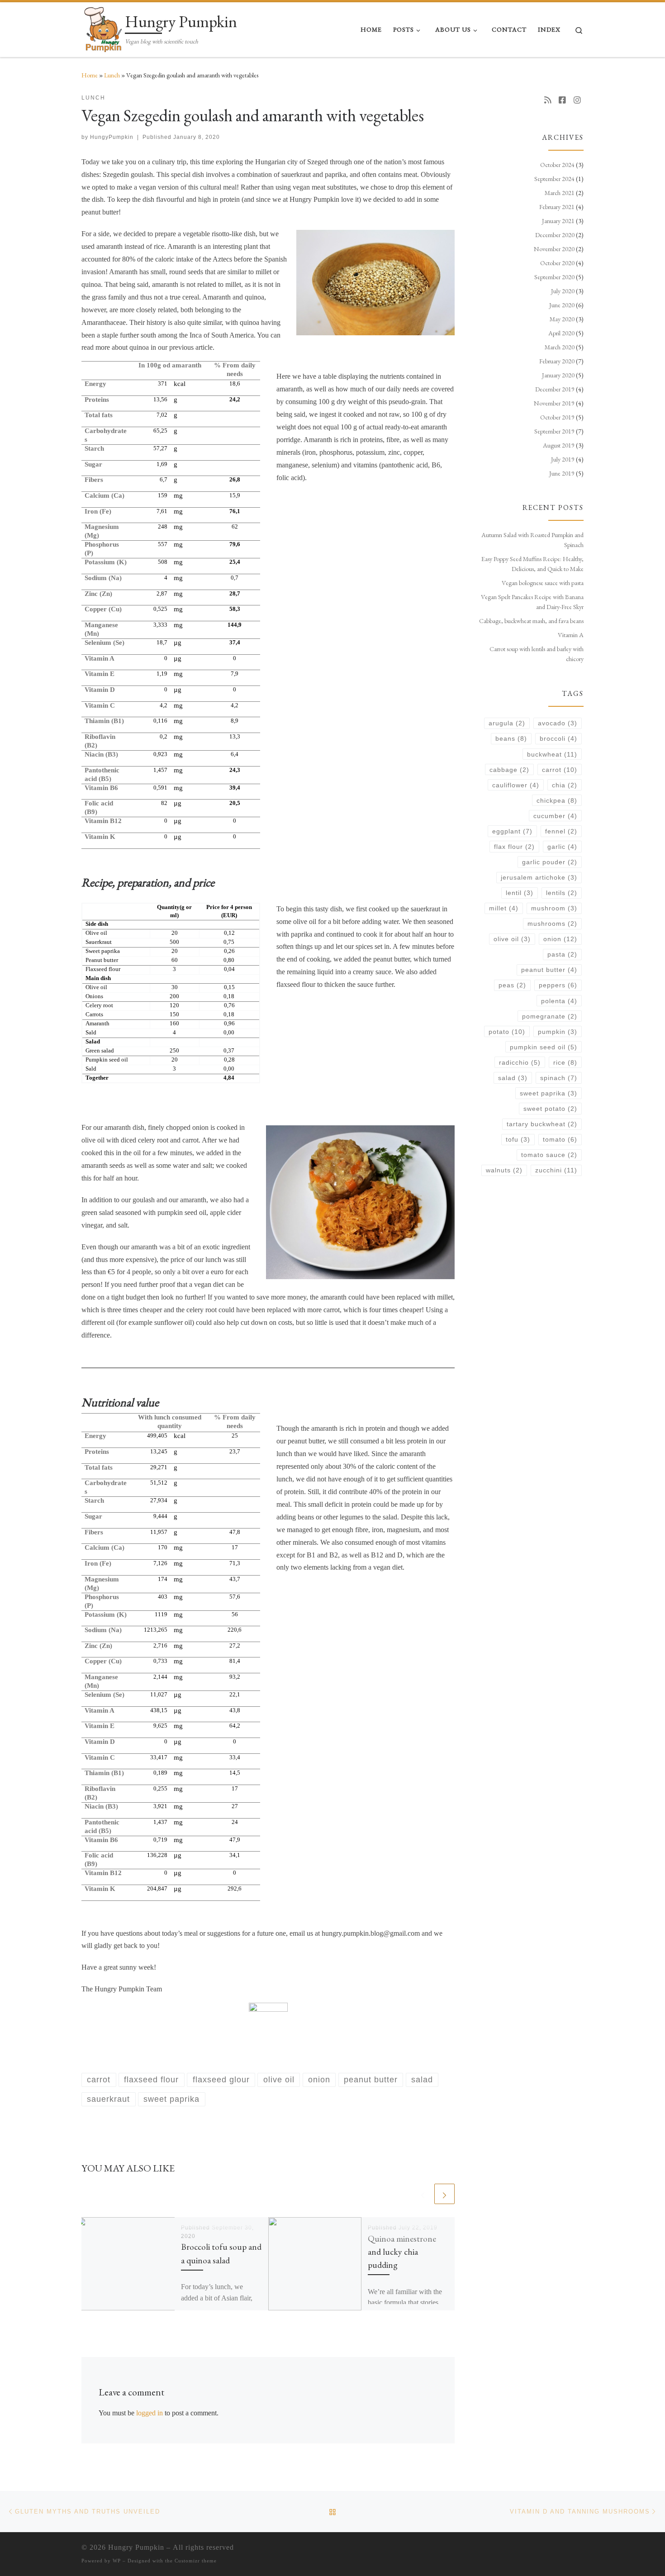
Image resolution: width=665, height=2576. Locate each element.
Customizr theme (196, 2561)
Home (90, 75)
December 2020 (555, 235)
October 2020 (557, 263)
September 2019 (554, 431)
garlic (562, 847)
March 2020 (560, 347)
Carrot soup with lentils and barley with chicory (537, 654)
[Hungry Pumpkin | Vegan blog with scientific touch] (102, 27)
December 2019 (555, 389)
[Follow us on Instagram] (577, 100)
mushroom (554, 908)
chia (565, 785)
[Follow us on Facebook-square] (562, 100)
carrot (560, 770)
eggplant (512, 831)
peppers (558, 985)
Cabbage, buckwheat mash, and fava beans (531, 621)
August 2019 (559, 445)
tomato (560, 1139)
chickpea (557, 800)
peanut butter (549, 970)
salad (513, 1078)
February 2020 (557, 361)
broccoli (558, 738)
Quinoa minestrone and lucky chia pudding (402, 2252)
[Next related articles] (444, 2194)
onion (560, 939)
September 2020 (554, 277)
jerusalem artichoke (539, 877)
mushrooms (552, 924)
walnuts (504, 1170)
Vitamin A (571, 635)
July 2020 (563, 291)
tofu (518, 1139)
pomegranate (550, 1016)
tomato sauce (549, 1155)
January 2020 (558, 375)
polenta (559, 1001)
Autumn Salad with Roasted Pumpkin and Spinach (532, 540)
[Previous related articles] (423, 2194)
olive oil (512, 939)
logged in (150, 2413)
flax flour (514, 847)
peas (512, 985)
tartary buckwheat (542, 1124)
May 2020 (562, 319)
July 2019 (563, 459)
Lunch (112, 75)
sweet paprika (549, 1093)
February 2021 (557, 207)
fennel (561, 831)
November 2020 (554, 249)
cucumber (555, 816)
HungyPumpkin (112, 137)
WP (117, 2561)
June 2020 (562, 305)
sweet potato (550, 1109)
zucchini (556, 1170)
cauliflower (516, 785)
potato (507, 1032)
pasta (562, 954)
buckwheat (552, 754)
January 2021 (558, 221)
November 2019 (554, 403)
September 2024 (554, 179)
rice (565, 1062)
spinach (559, 1078)
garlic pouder (550, 862)
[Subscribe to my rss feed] (548, 100)
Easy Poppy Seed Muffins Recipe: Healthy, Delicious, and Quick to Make (532, 564)
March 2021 (560, 193)
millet (504, 908)
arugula (507, 723)
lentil (520, 893)
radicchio (520, 1062)
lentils (562, 893)
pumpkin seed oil (544, 1047)
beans (511, 738)
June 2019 (562, 473)
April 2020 (561, 333)
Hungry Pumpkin (136, 2547)
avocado (558, 723)
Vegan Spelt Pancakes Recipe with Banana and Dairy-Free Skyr (532, 602)
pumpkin (558, 1032)
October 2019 (557, 417)
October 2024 (557, 165)
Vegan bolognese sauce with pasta (543, 583)
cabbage (509, 770)
